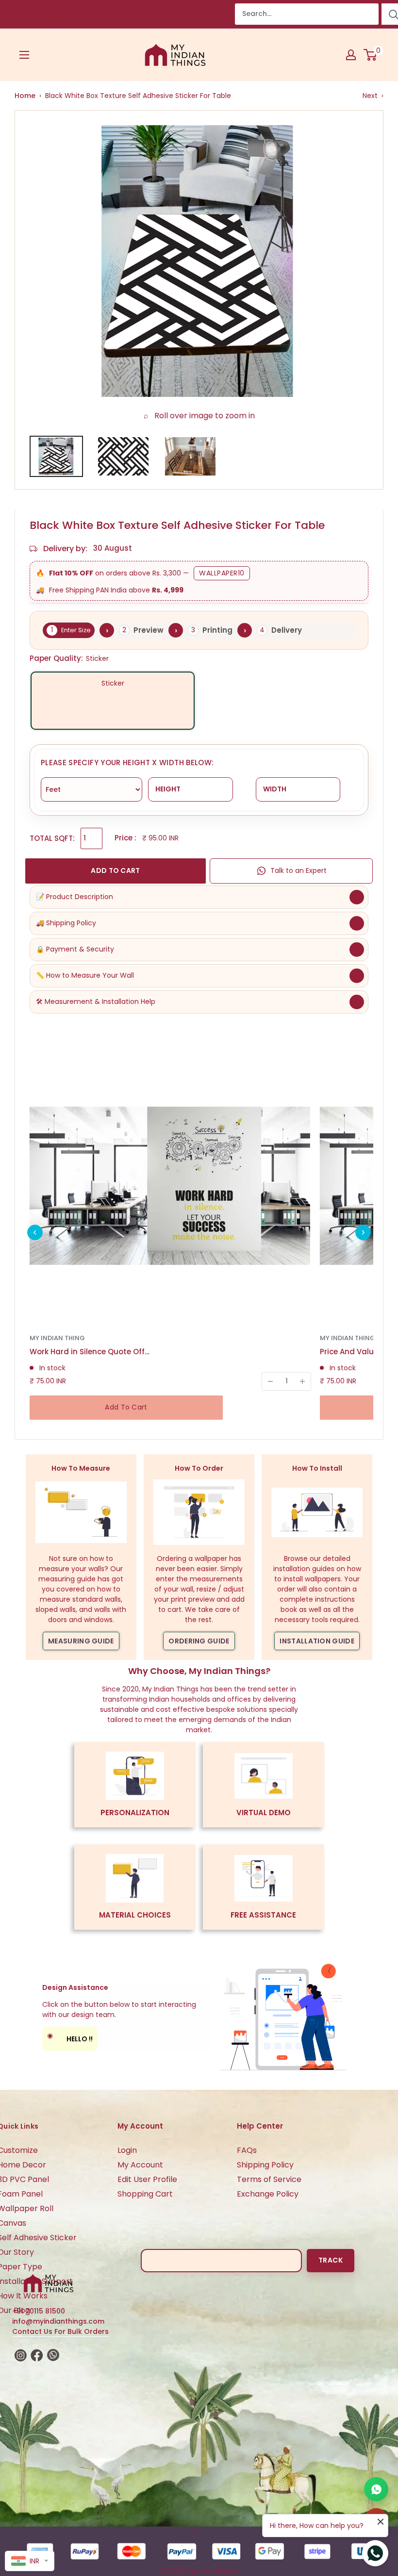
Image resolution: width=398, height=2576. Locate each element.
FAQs (247, 2150)
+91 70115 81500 (39, 2311)
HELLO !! (70, 2037)
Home (25, 96)
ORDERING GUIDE (199, 1641)
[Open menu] (24, 55)
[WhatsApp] (376, 2489)
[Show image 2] (123, 456)
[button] (35, 1232)
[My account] (351, 55)
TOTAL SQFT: (52, 838)
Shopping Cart (145, 2194)
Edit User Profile (147, 2179)
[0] (371, 55)
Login (127, 2150)
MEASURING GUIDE (81, 1641)
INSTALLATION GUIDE (317, 1641)
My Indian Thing (57, 1338)
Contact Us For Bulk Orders (60, 2331)
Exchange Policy (268, 2194)
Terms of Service (269, 2179)
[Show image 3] (190, 456)
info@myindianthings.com (58, 2321)
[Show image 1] (56, 456)
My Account (140, 2165)
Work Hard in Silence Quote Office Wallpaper (90, 1352)
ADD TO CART (115, 870)
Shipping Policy (265, 2165)
